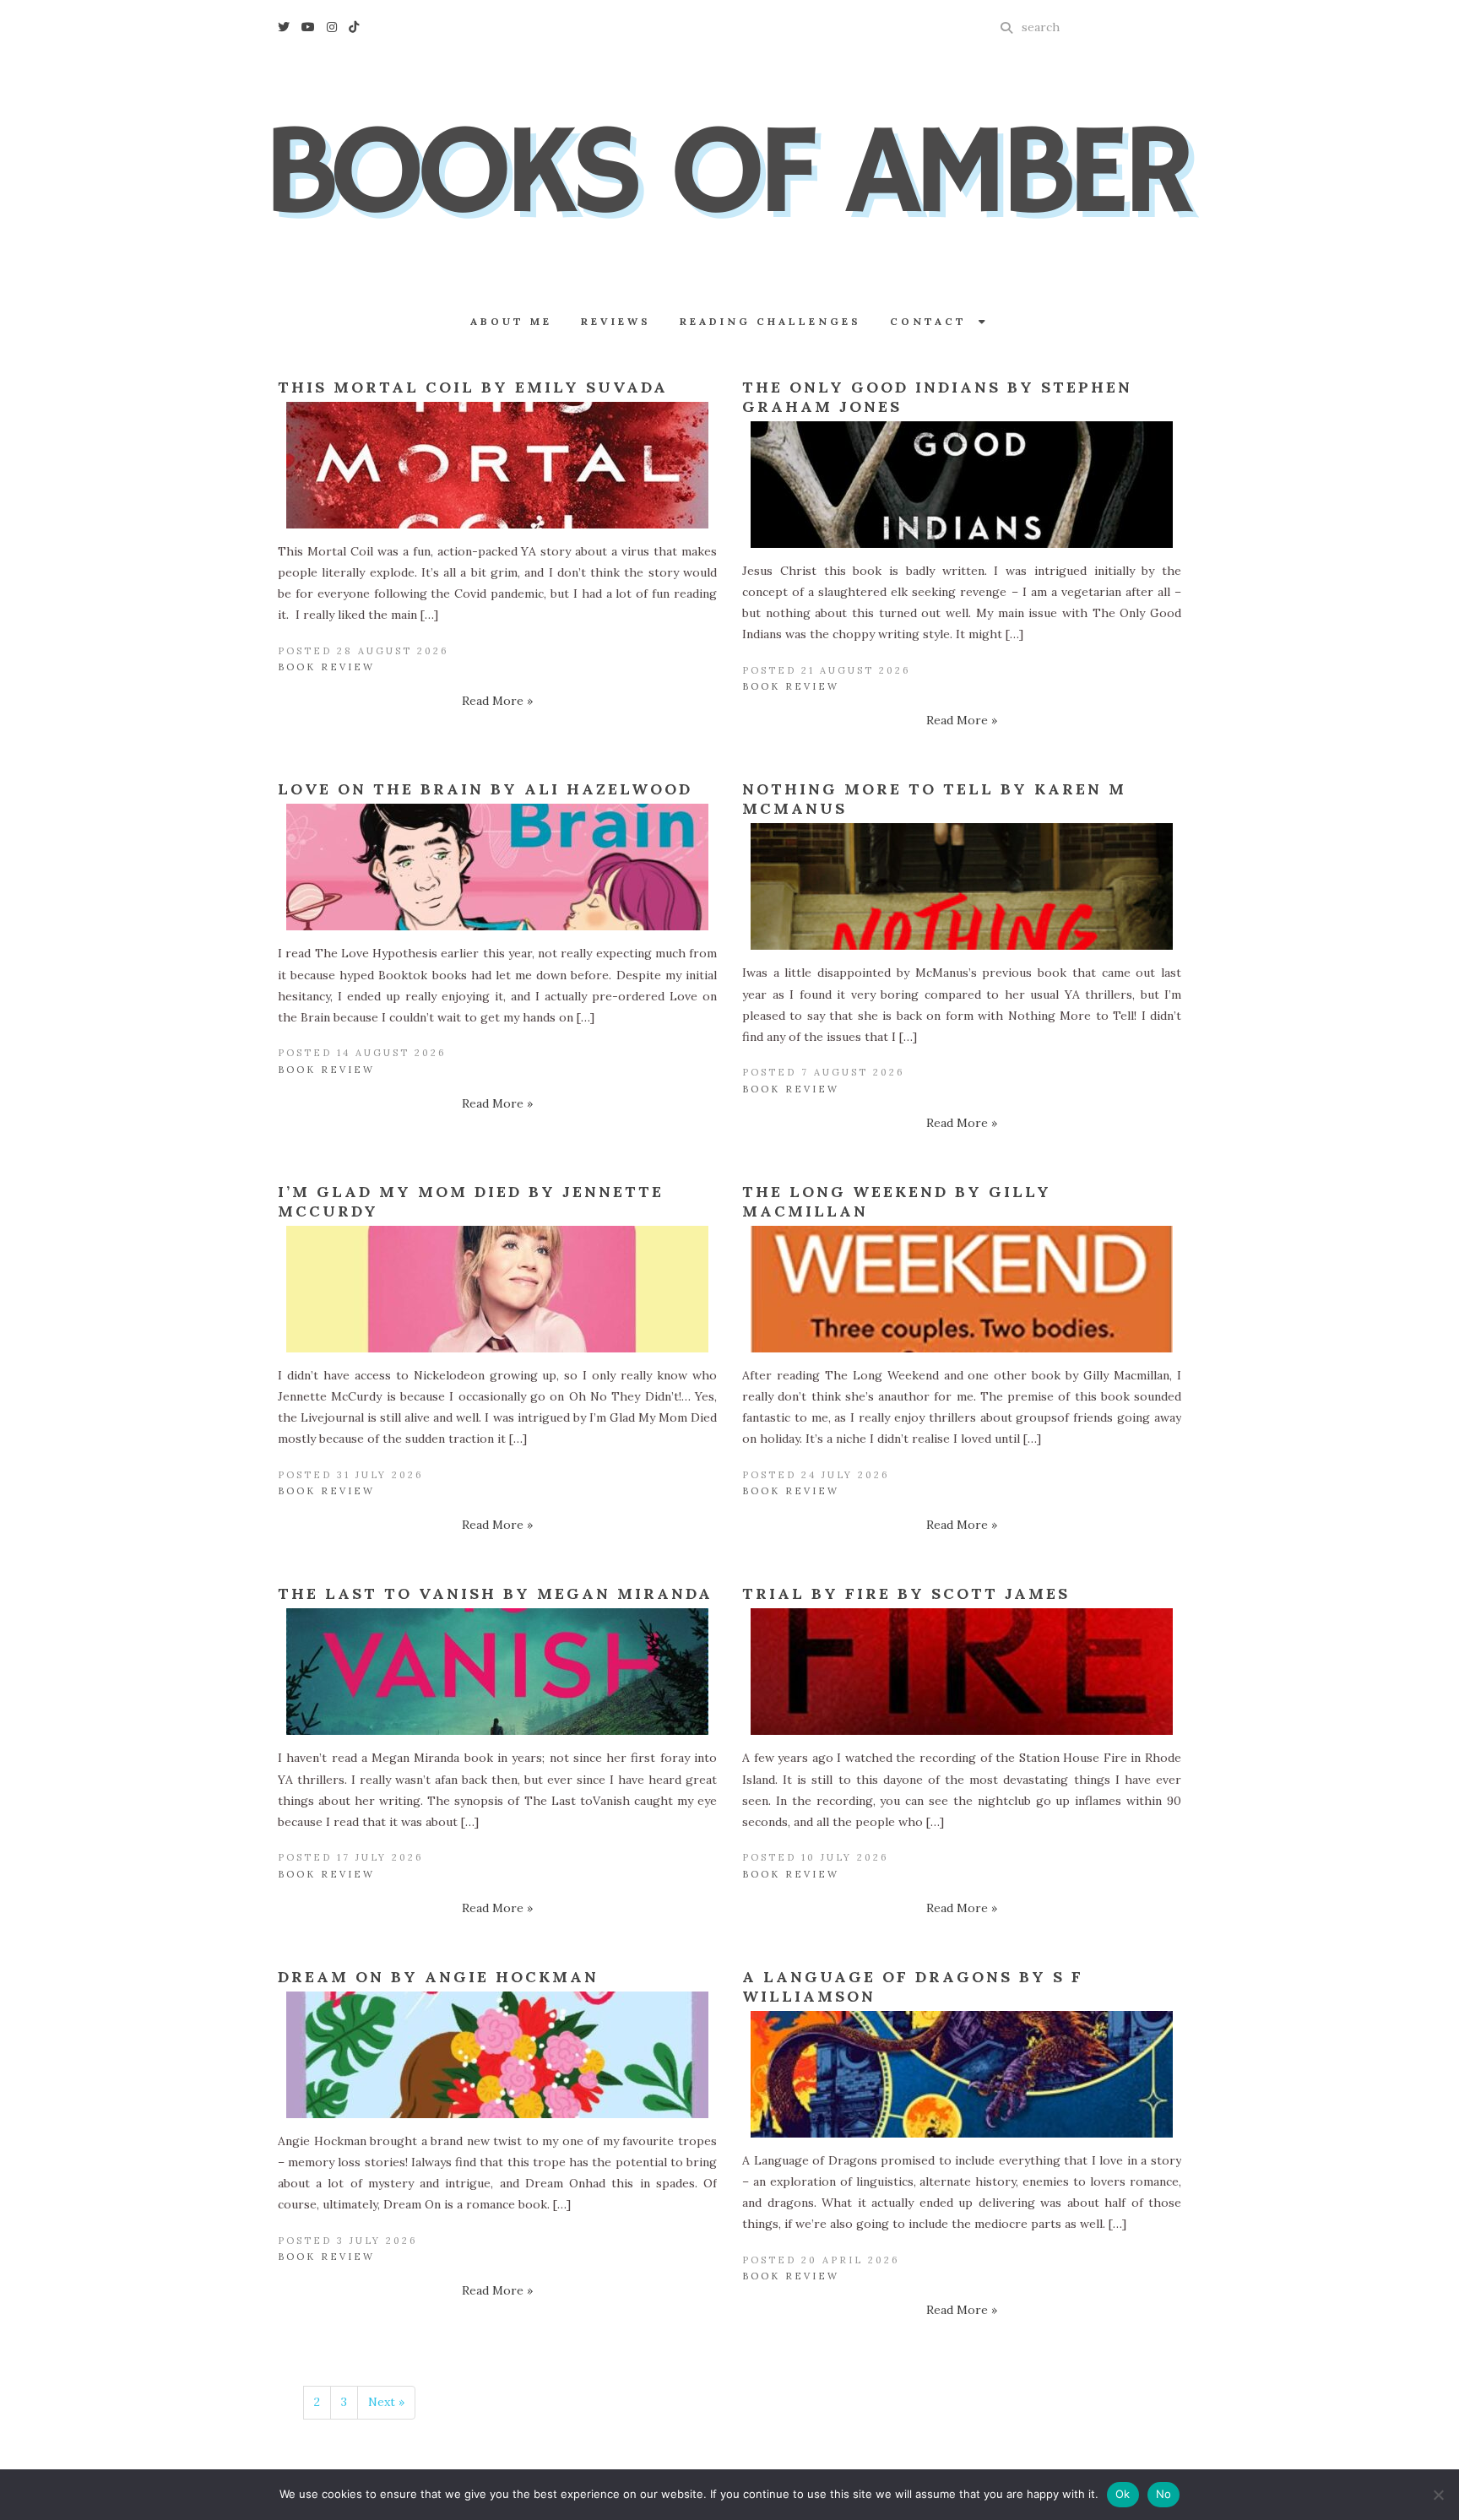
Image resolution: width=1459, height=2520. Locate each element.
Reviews (616, 321)
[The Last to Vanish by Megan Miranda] (497, 1672)
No (1164, 2494)
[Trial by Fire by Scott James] (962, 1672)
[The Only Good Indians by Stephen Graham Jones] (962, 485)
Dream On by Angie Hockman (438, 1977)
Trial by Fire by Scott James (906, 1593)
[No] (1438, 2495)
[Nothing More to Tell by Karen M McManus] (962, 886)
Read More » (497, 701)
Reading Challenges (770, 321)
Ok (1123, 2494)
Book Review (326, 667)
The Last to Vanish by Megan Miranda (495, 1593)
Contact (934, 321)
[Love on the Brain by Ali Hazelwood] (497, 867)
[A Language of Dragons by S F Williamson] (962, 2074)
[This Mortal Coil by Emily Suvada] (497, 465)
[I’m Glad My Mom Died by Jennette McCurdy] (497, 1289)
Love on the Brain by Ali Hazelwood (485, 789)
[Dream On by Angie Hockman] (497, 2055)
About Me (511, 321)
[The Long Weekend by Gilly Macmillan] (962, 1289)
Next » (386, 2402)
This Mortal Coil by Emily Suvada (473, 387)
